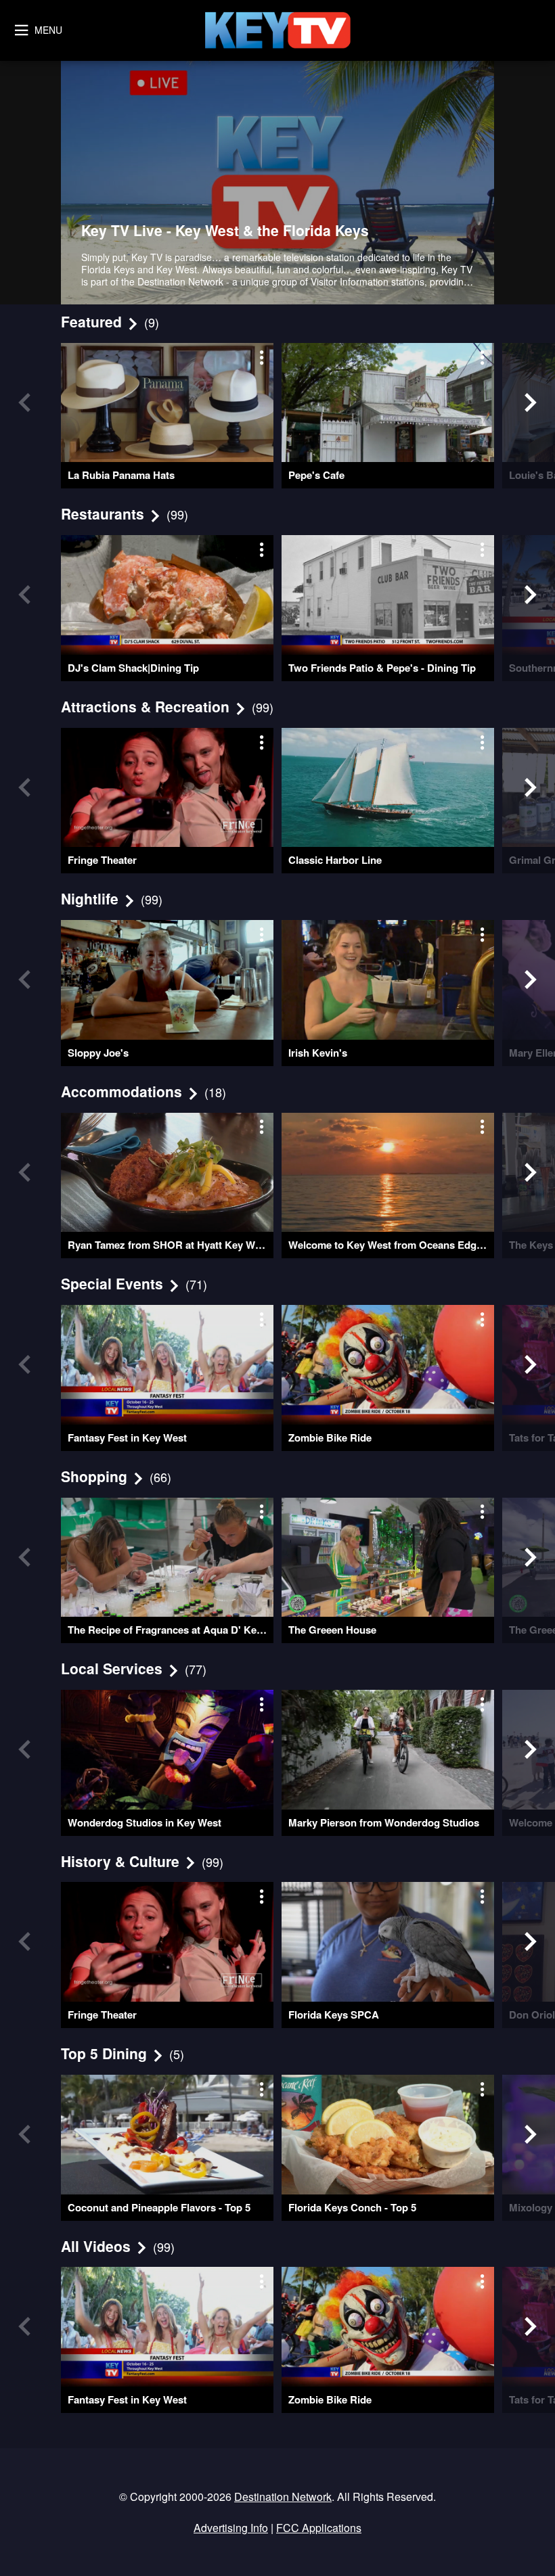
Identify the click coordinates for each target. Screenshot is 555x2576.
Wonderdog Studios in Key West (145, 1822)
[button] (277, 183)
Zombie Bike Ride (330, 1437)
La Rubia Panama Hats (121, 475)
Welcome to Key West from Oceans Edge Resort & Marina (391, 1245)
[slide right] (531, 402)
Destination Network (283, 2497)
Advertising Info (231, 2528)
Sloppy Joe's (98, 1053)
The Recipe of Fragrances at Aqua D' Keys (168, 1630)
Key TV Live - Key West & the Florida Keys (225, 230)
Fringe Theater (102, 860)
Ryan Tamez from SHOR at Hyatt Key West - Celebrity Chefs (171, 1245)
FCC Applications (319, 2528)
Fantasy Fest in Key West (127, 1437)
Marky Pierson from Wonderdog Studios (384, 1822)
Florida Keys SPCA (334, 2015)
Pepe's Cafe (316, 475)
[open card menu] (260, 356)
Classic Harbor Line (335, 860)
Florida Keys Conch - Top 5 (352, 2207)
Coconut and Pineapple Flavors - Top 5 (159, 2207)
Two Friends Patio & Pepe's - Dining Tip (382, 668)
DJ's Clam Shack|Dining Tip (133, 668)
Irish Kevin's (318, 1053)
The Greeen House (332, 1630)
